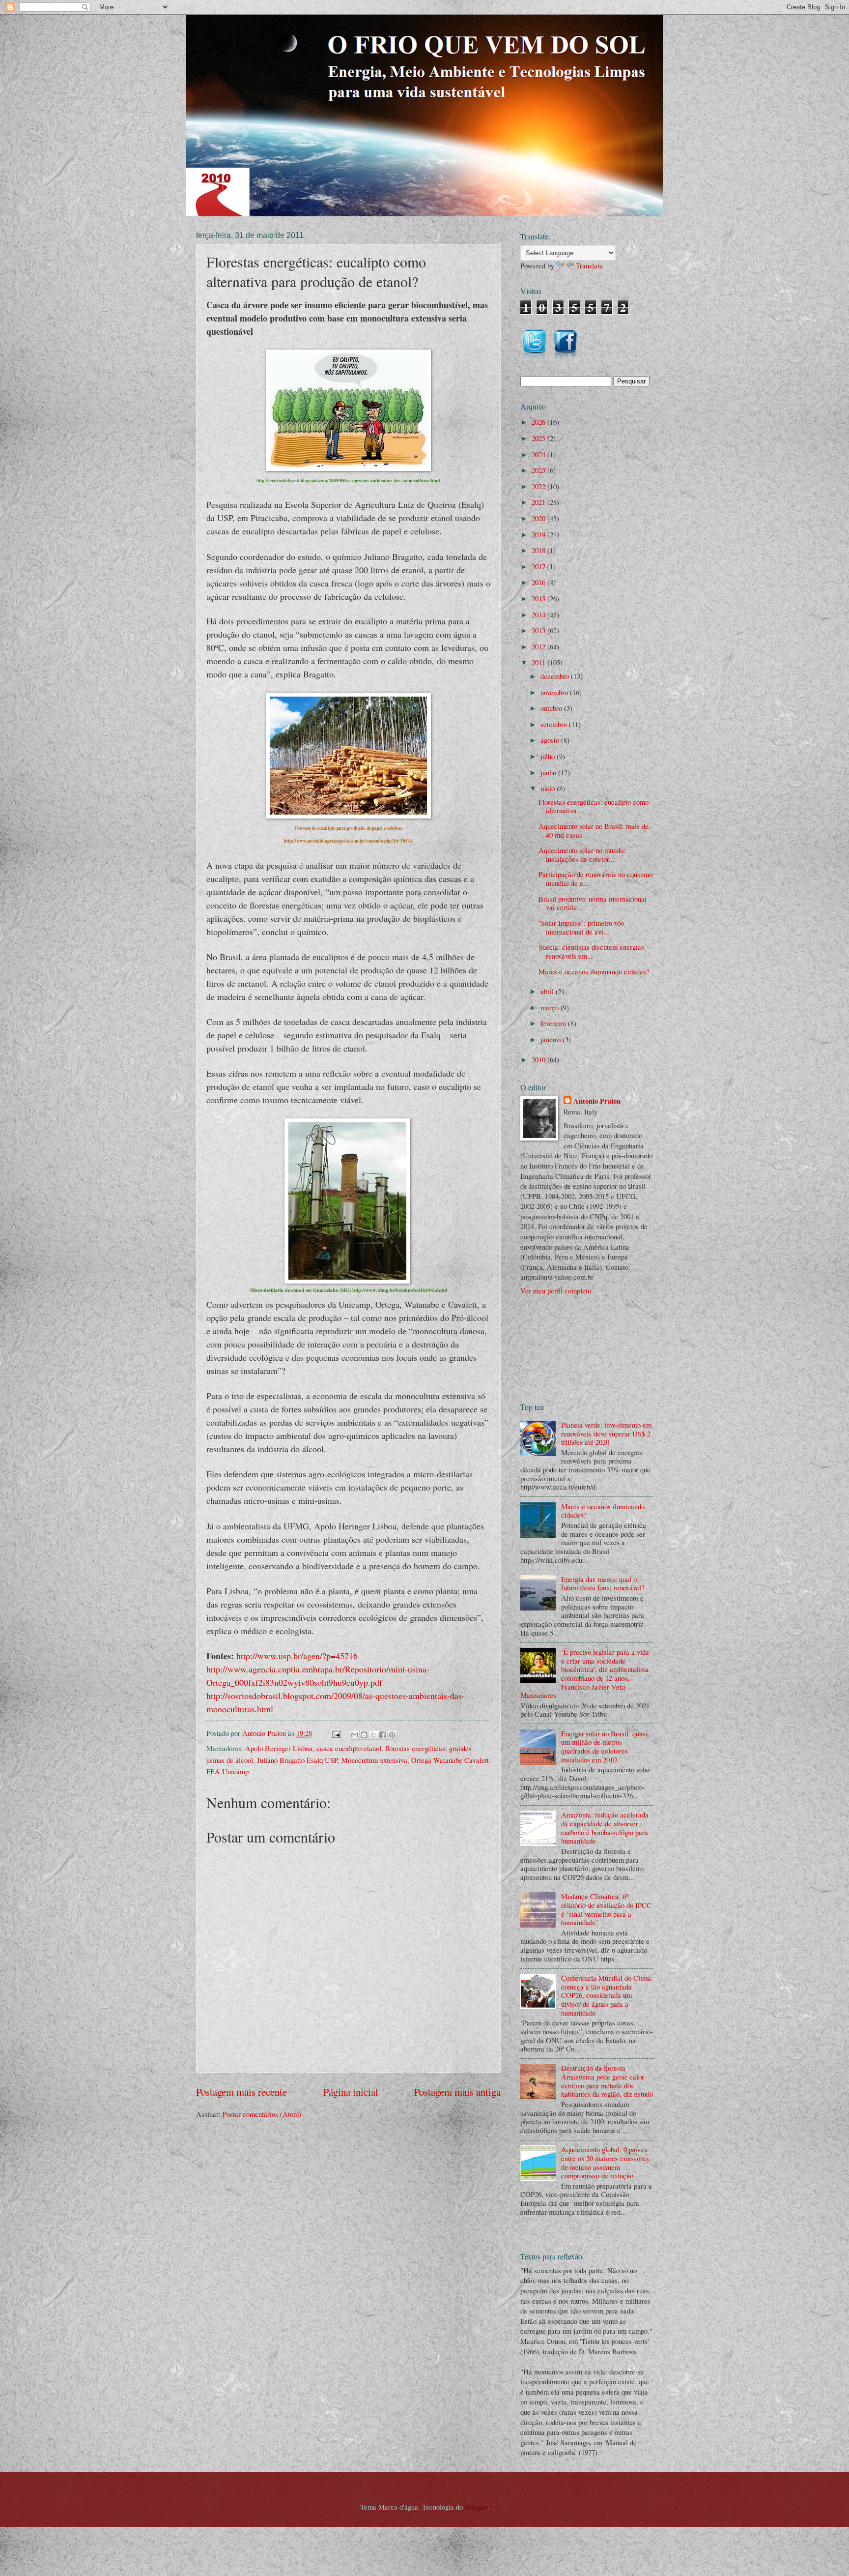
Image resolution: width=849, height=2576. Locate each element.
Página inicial (351, 2092)
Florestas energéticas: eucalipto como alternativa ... (594, 806)
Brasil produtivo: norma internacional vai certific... (593, 903)
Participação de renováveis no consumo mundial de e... (595, 878)
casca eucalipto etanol (349, 1748)
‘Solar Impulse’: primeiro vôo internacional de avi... (581, 927)
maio (549, 788)
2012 (539, 646)
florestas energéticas (415, 1748)
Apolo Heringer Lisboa (279, 1748)
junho (549, 772)
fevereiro (554, 1023)
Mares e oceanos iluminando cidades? (594, 971)
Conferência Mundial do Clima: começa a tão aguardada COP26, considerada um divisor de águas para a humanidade (607, 1995)
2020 (539, 518)
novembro (555, 692)
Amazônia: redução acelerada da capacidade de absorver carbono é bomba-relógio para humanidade (605, 1828)
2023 (539, 470)
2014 (539, 615)
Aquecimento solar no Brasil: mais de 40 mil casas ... (594, 830)
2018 (539, 550)
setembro (555, 724)
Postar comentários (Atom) (262, 2114)
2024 (539, 454)
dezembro (556, 676)
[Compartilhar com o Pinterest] (392, 1735)
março (551, 1007)
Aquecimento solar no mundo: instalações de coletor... (582, 854)
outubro (552, 708)
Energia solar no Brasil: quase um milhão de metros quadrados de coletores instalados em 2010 (605, 1746)
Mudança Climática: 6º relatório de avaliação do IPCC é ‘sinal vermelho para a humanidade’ (606, 1909)
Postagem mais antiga (457, 2092)
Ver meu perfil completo (556, 1290)
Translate (589, 265)
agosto (551, 740)
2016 (539, 582)
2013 (539, 630)
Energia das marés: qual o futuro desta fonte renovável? (603, 1583)
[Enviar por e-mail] (355, 1735)
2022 (539, 486)
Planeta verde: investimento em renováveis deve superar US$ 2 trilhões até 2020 (606, 1433)
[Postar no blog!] (364, 1735)
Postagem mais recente (241, 2092)
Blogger (476, 2507)
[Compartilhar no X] (373, 1735)
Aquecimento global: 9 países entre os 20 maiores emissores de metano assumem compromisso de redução (605, 2162)
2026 (539, 422)
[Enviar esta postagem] (335, 1733)
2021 (539, 502)
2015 (539, 598)
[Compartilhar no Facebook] (383, 1735)
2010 (539, 1059)
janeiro (552, 1039)
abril (548, 991)
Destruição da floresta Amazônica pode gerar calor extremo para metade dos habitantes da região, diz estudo (607, 2081)
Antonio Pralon (597, 1101)
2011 (539, 662)
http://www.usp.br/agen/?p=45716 (297, 1656)
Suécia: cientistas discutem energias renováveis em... (591, 951)
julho (549, 756)
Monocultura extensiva (374, 1760)
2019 (539, 534)
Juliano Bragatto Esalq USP (297, 1760)
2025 (539, 438)
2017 (539, 566)
